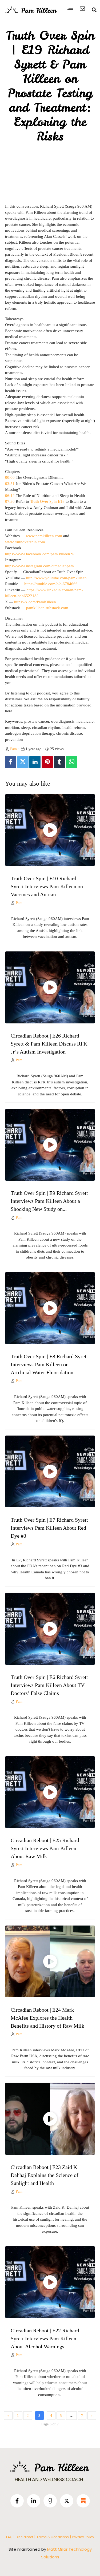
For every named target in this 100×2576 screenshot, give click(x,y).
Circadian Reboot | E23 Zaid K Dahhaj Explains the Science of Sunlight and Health (45, 2175)
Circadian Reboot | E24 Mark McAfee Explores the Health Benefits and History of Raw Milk (47, 2018)
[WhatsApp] (72, 762)
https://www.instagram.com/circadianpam (39, 566)
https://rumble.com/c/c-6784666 (51, 584)
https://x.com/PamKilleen (35, 602)
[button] (70, 9)
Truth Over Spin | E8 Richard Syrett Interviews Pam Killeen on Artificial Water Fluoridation (49, 1364)
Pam (13, 749)
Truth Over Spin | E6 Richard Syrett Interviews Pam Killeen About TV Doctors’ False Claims (49, 1685)
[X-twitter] (67, 2501)
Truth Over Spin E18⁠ (47, 501)
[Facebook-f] (17, 2501)
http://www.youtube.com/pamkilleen (56, 578)
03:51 (10, 484)
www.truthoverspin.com (25, 542)
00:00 (10, 477)
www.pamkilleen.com (44, 536)
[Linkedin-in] (34, 2501)
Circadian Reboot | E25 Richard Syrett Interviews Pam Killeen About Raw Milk (45, 1848)
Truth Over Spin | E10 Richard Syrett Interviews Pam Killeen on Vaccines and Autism (47, 886)
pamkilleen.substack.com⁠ (47, 608)
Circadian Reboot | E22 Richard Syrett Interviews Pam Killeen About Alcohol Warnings (45, 2338)
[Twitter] (23, 762)
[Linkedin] (35, 762)
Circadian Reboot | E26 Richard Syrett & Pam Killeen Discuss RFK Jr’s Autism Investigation (49, 1044)
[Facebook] (11, 762)
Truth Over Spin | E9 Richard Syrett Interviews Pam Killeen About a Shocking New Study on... (49, 1201)
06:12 (10, 496)
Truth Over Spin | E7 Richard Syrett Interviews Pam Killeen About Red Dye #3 (49, 1528)
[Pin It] (47, 762)
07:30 (10, 501)
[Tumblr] (59, 762)
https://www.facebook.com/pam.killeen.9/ (40, 554)
